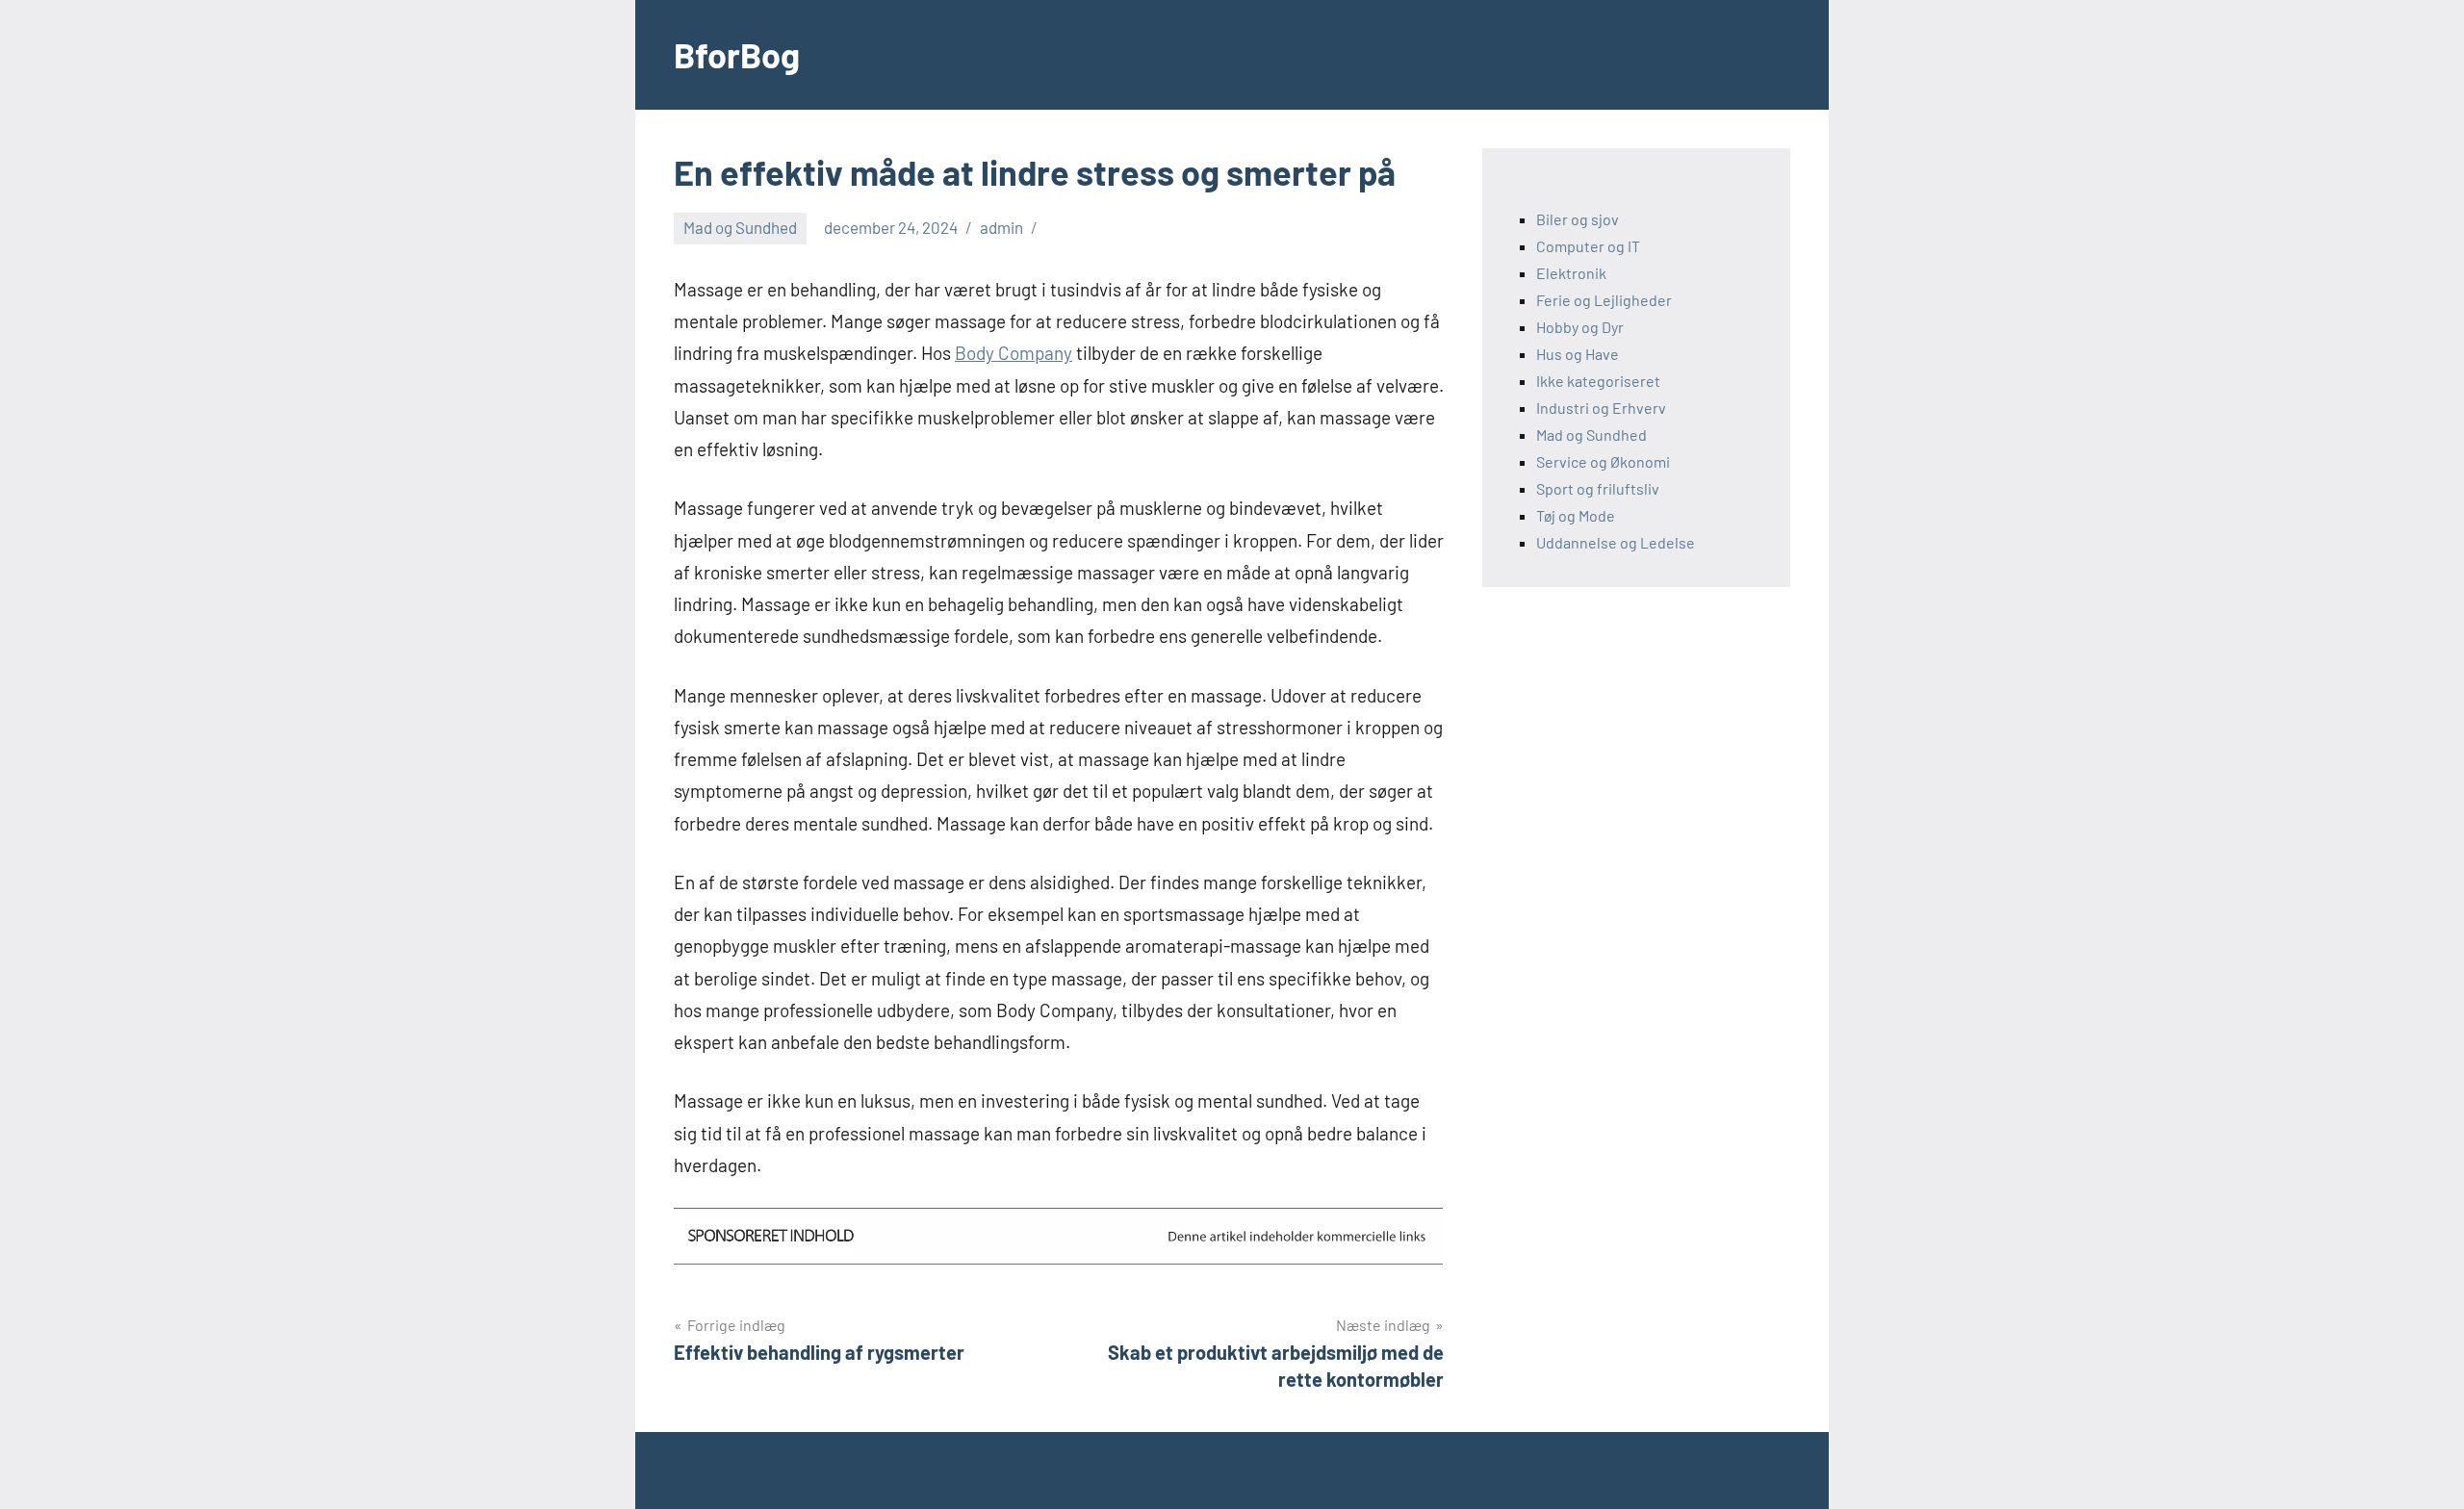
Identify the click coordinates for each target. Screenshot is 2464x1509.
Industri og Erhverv (1601, 408)
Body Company (1014, 353)
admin (1001, 227)
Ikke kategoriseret (1598, 381)
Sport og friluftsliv (1598, 488)
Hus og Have (1578, 354)
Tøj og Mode (1576, 515)
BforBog (737, 54)
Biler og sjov (1578, 219)
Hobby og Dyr (1580, 327)
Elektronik (1571, 273)
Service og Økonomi (1603, 461)
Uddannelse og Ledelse (1616, 542)
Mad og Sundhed (740, 227)
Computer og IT (1588, 246)
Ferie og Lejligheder (1604, 300)
